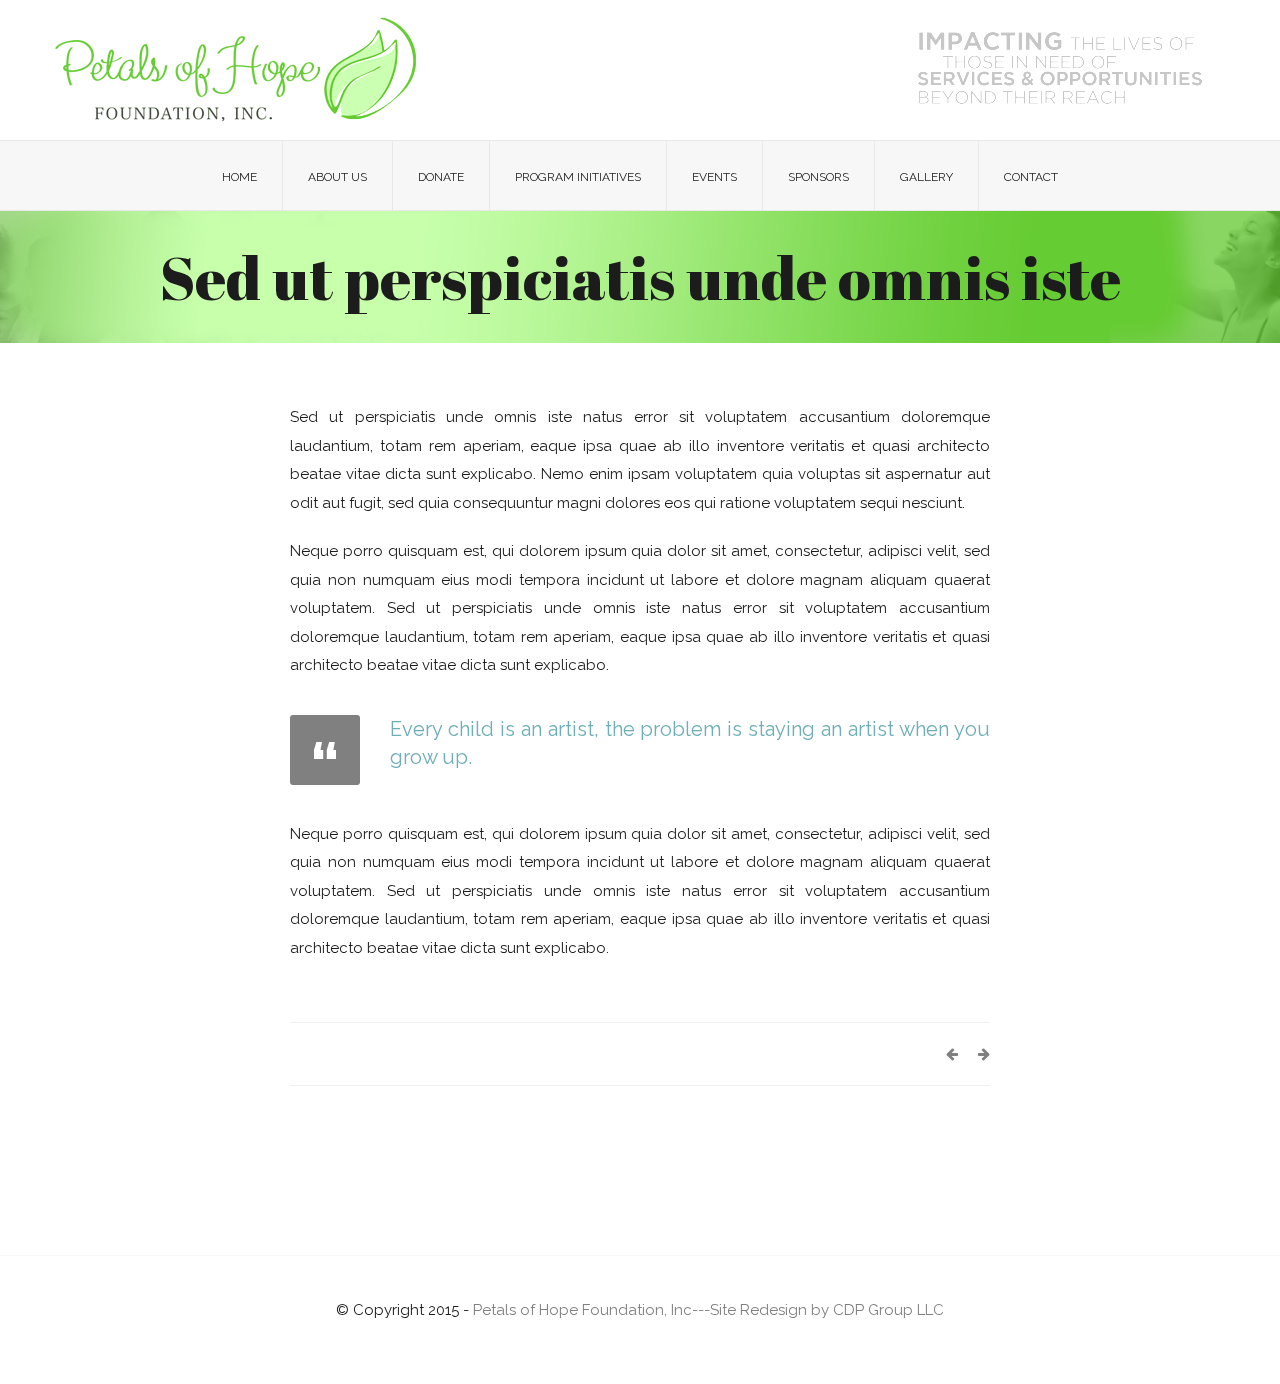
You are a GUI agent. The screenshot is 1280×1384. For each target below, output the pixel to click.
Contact (1031, 177)
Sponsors (818, 177)
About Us (337, 177)
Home (239, 177)
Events (714, 177)
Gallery (926, 177)
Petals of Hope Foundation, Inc (582, 1310)
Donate (441, 177)
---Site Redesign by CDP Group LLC (818, 1310)
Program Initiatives (578, 177)
